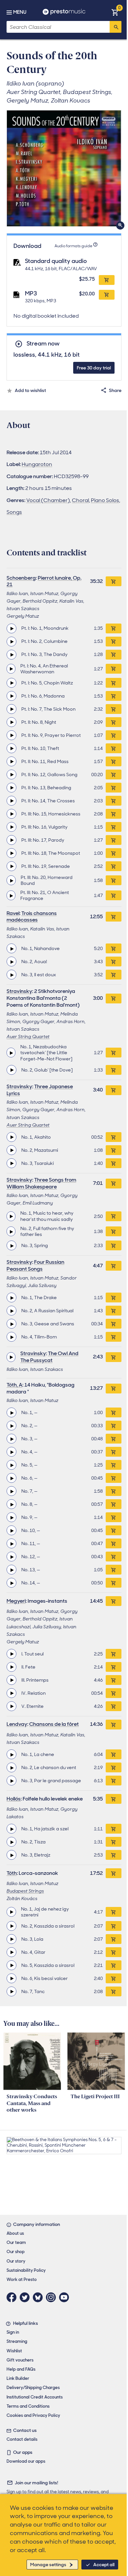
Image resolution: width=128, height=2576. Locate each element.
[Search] (116, 27)
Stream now (43, 344)
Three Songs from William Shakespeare (41, 1183)
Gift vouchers (20, 2360)
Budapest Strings (25, 1891)
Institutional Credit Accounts (35, 2397)
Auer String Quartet (28, 1036)
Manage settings (48, 2565)
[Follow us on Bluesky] (39, 2297)
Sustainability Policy (26, 2270)
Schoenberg (21, 578)
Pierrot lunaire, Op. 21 (44, 581)
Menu (20, 12)
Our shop (16, 2252)
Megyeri (16, 1601)
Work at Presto (22, 2279)
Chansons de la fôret (54, 1724)
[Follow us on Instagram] (53, 2297)
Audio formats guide (73, 246)
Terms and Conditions (28, 2406)
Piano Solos (105, 500)
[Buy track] (114, 628)
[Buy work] (114, 581)
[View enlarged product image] (64, 168)
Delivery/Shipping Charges (33, 2388)
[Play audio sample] (11, 628)
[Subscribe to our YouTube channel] (66, 2297)
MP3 (31, 293)
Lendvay (17, 1724)
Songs (14, 512)
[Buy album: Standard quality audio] (107, 280)
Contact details (22, 2439)
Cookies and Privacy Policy (33, 2415)
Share (115, 390)
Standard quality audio (56, 261)
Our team (16, 2242)
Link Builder (18, 2378)
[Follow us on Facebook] (13, 2297)
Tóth (12, 1873)
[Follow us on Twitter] (26, 2297)
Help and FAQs (21, 2369)
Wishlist (14, 2351)
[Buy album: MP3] (107, 295)
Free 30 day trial (94, 368)
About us (15, 2233)
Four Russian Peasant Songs (35, 1265)
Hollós (14, 1799)
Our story (16, 2261)
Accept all (104, 2565)
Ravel (13, 913)
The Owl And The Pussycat (49, 1357)
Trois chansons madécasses (32, 917)
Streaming (17, 2341)
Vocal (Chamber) (48, 500)
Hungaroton (37, 464)
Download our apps (26, 2461)
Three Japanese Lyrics (40, 1090)
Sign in (13, 2332)
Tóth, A (14, 1385)
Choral (80, 500)
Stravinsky (19, 991)
